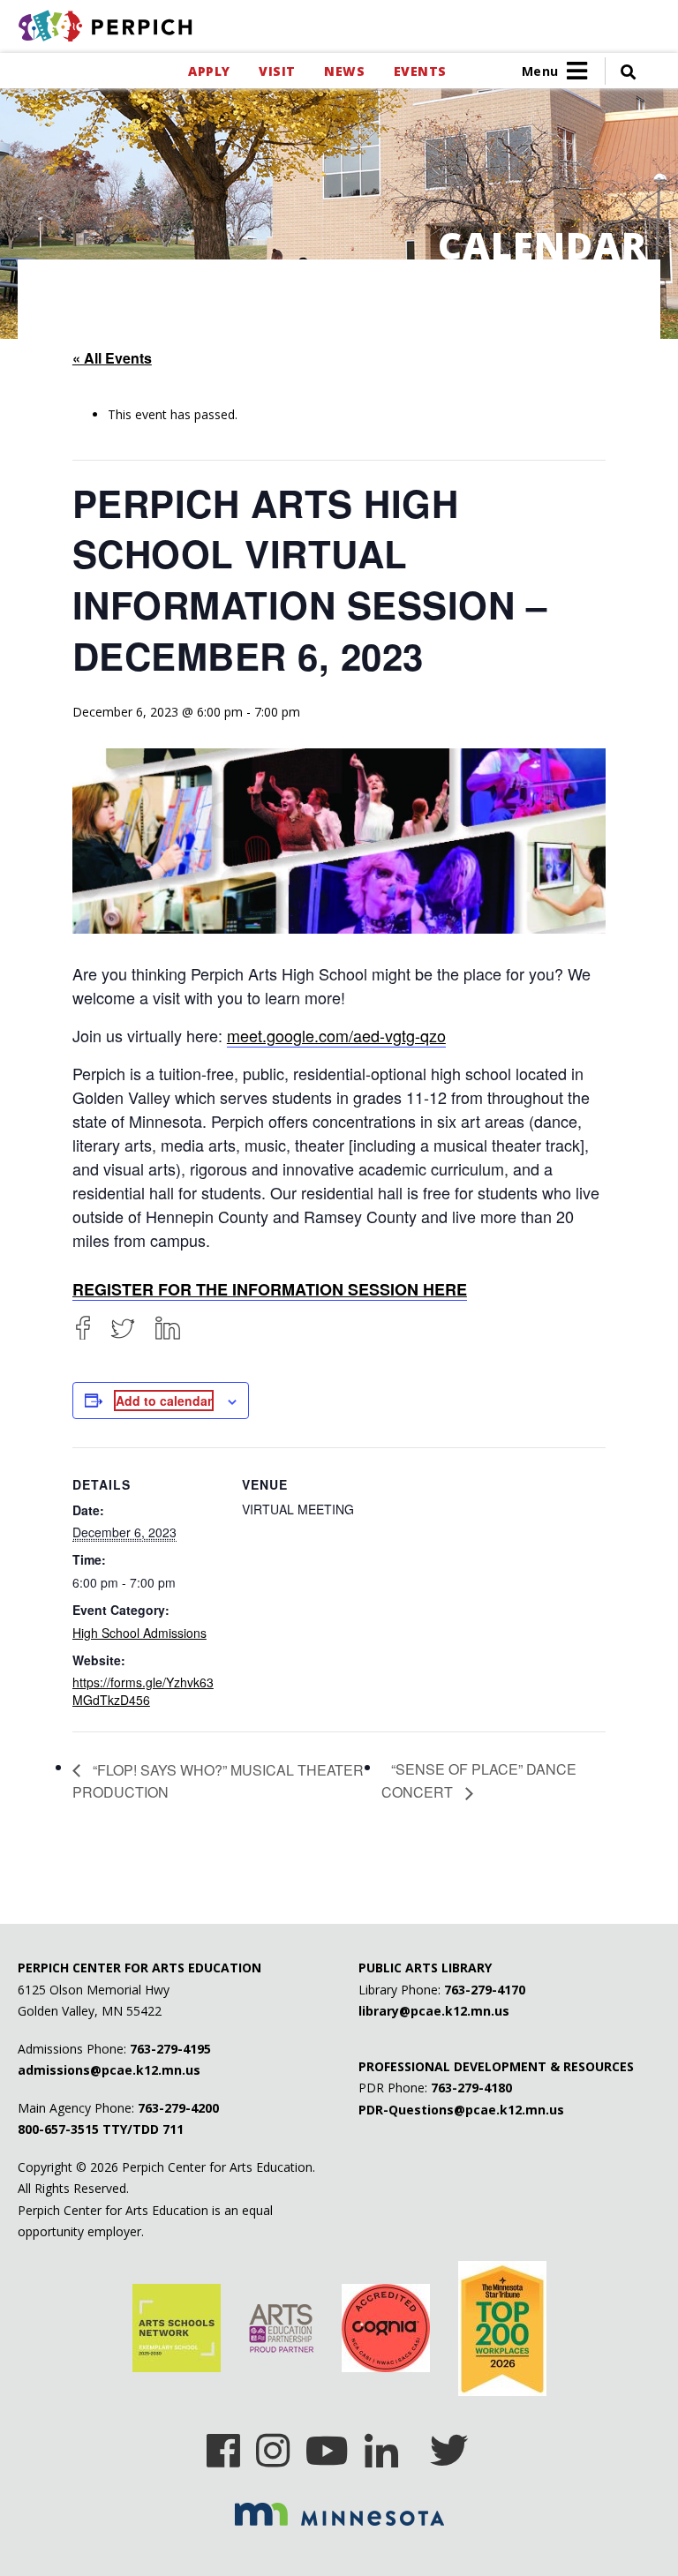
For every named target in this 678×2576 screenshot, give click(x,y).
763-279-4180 (471, 2088)
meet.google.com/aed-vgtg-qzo (336, 1035)
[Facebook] (83, 1328)
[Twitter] (123, 1328)
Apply (209, 71)
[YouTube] (327, 2445)
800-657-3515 (58, 2129)
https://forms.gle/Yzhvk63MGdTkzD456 (143, 1691)
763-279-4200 (178, 2108)
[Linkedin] (381, 2445)
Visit (277, 71)
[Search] (621, 71)
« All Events (112, 358)
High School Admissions (139, 1633)
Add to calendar (164, 1401)
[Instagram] (273, 2445)
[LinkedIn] (168, 1328)
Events (420, 71)
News (344, 71)
